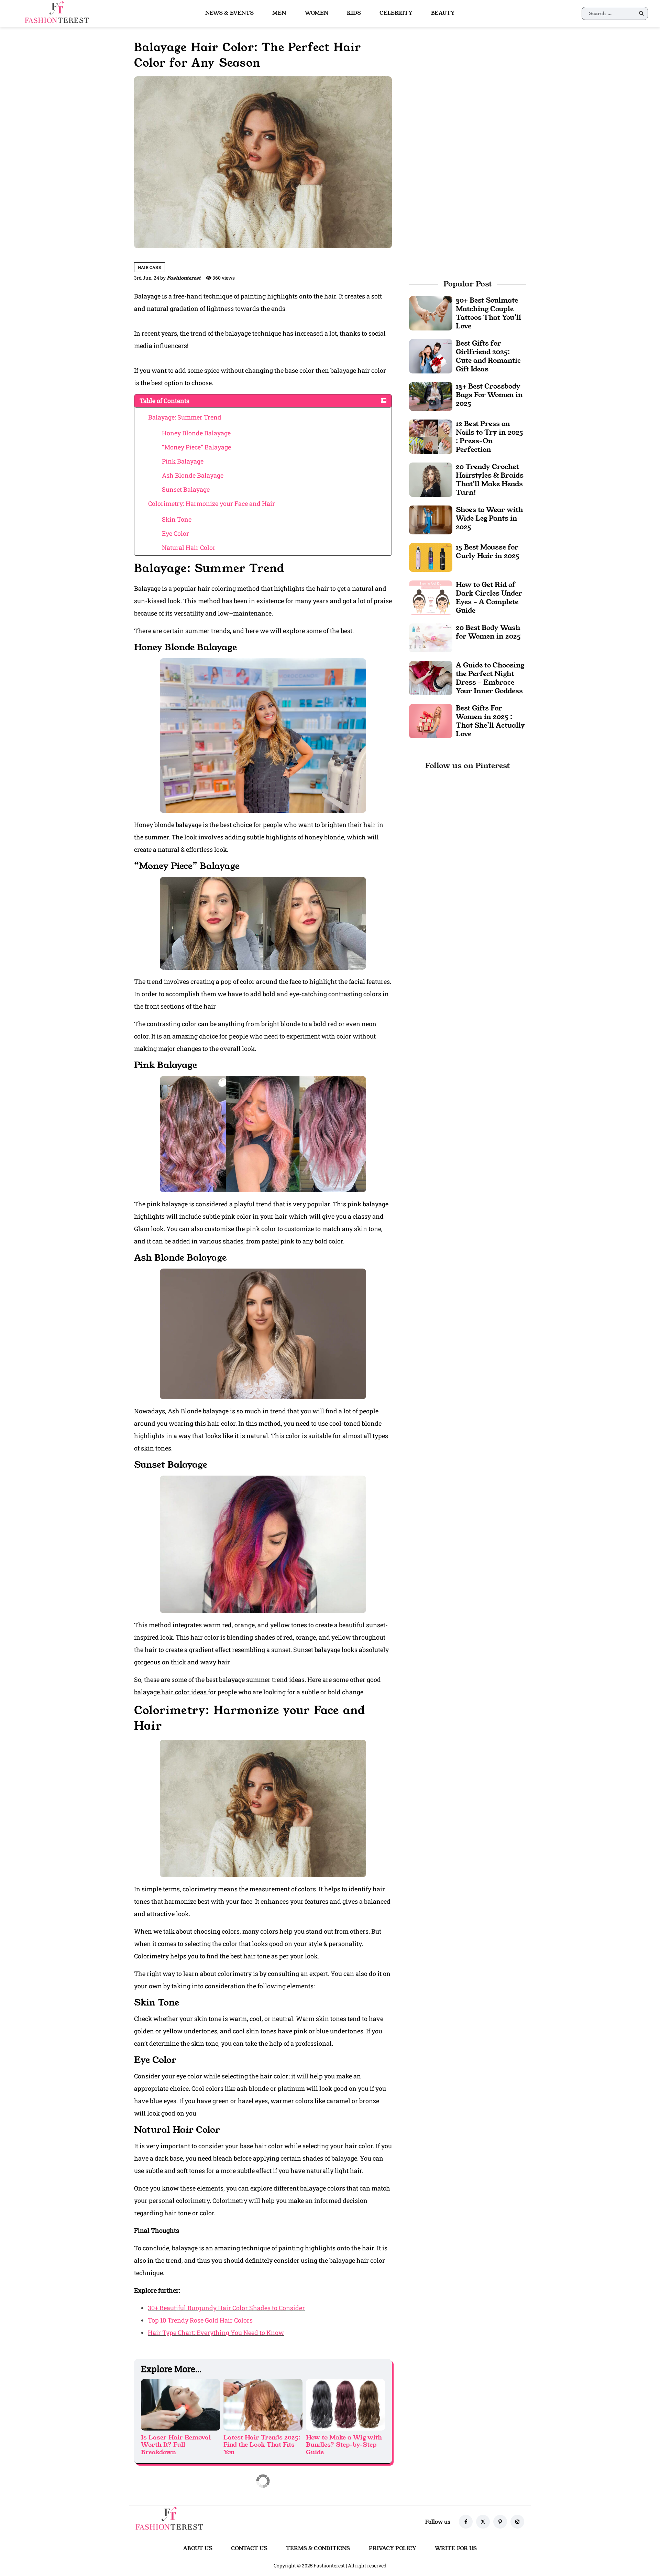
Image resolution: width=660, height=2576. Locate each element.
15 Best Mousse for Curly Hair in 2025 (488, 551)
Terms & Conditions (318, 2548)
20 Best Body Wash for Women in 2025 (488, 632)
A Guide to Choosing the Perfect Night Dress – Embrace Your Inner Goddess (490, 678)
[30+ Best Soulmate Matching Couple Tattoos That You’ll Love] (431, 312)
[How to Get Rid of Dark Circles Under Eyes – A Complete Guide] (431, 597)
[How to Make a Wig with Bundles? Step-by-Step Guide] (345, 2405)
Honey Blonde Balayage (196, 433)
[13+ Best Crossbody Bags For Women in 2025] (431, 396)
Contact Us (249, 2548)
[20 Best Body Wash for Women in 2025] (431, 637)
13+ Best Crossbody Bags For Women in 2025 (489, 395)
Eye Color (175, 533)
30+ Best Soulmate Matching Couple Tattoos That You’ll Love (488, 313)
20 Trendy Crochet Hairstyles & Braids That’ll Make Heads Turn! (490, 480)
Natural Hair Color (189, 547)
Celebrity (396, 13)
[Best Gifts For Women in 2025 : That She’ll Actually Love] (431, 720)
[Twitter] (483, 2522)
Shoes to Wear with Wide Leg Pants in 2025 (489, 518)
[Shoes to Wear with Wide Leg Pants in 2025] (431, 519)
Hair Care (150, 267)
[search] (641, 13)
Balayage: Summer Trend (185, 417)
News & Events (229, 13)
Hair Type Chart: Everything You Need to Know (216, 2333)
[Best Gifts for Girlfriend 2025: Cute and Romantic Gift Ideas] (431, 355)
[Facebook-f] (466, 2522)
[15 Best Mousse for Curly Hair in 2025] (431, 557)
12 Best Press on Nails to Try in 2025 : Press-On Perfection (489, 437)
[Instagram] (517, 2522)
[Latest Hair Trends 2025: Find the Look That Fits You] (263, 2405)
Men (279, 13)
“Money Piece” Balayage (196, 447)
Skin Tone (177, 519)
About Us (198, 2548)
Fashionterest (184, 278)
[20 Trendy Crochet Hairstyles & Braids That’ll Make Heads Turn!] (431, 479)
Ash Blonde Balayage (193, 475)
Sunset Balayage (186, 489)
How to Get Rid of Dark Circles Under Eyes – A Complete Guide (489, 597)
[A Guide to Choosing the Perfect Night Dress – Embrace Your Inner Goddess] (431, 677)
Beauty (443, 13)
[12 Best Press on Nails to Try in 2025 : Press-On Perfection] (431, 436)
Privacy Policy (393, 2548)
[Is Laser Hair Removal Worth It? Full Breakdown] (180, 2405)
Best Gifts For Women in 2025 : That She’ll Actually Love (490, 721)
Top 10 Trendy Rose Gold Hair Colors (200, 2320)
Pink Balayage (183, 461)
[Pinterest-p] (500, 2522)
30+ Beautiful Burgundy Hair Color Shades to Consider (226, 2308)
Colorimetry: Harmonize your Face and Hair (212, 503)
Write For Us (456, 2548)
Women (317, 13)
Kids (354, 13)
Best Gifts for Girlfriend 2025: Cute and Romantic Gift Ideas (488, 356)
